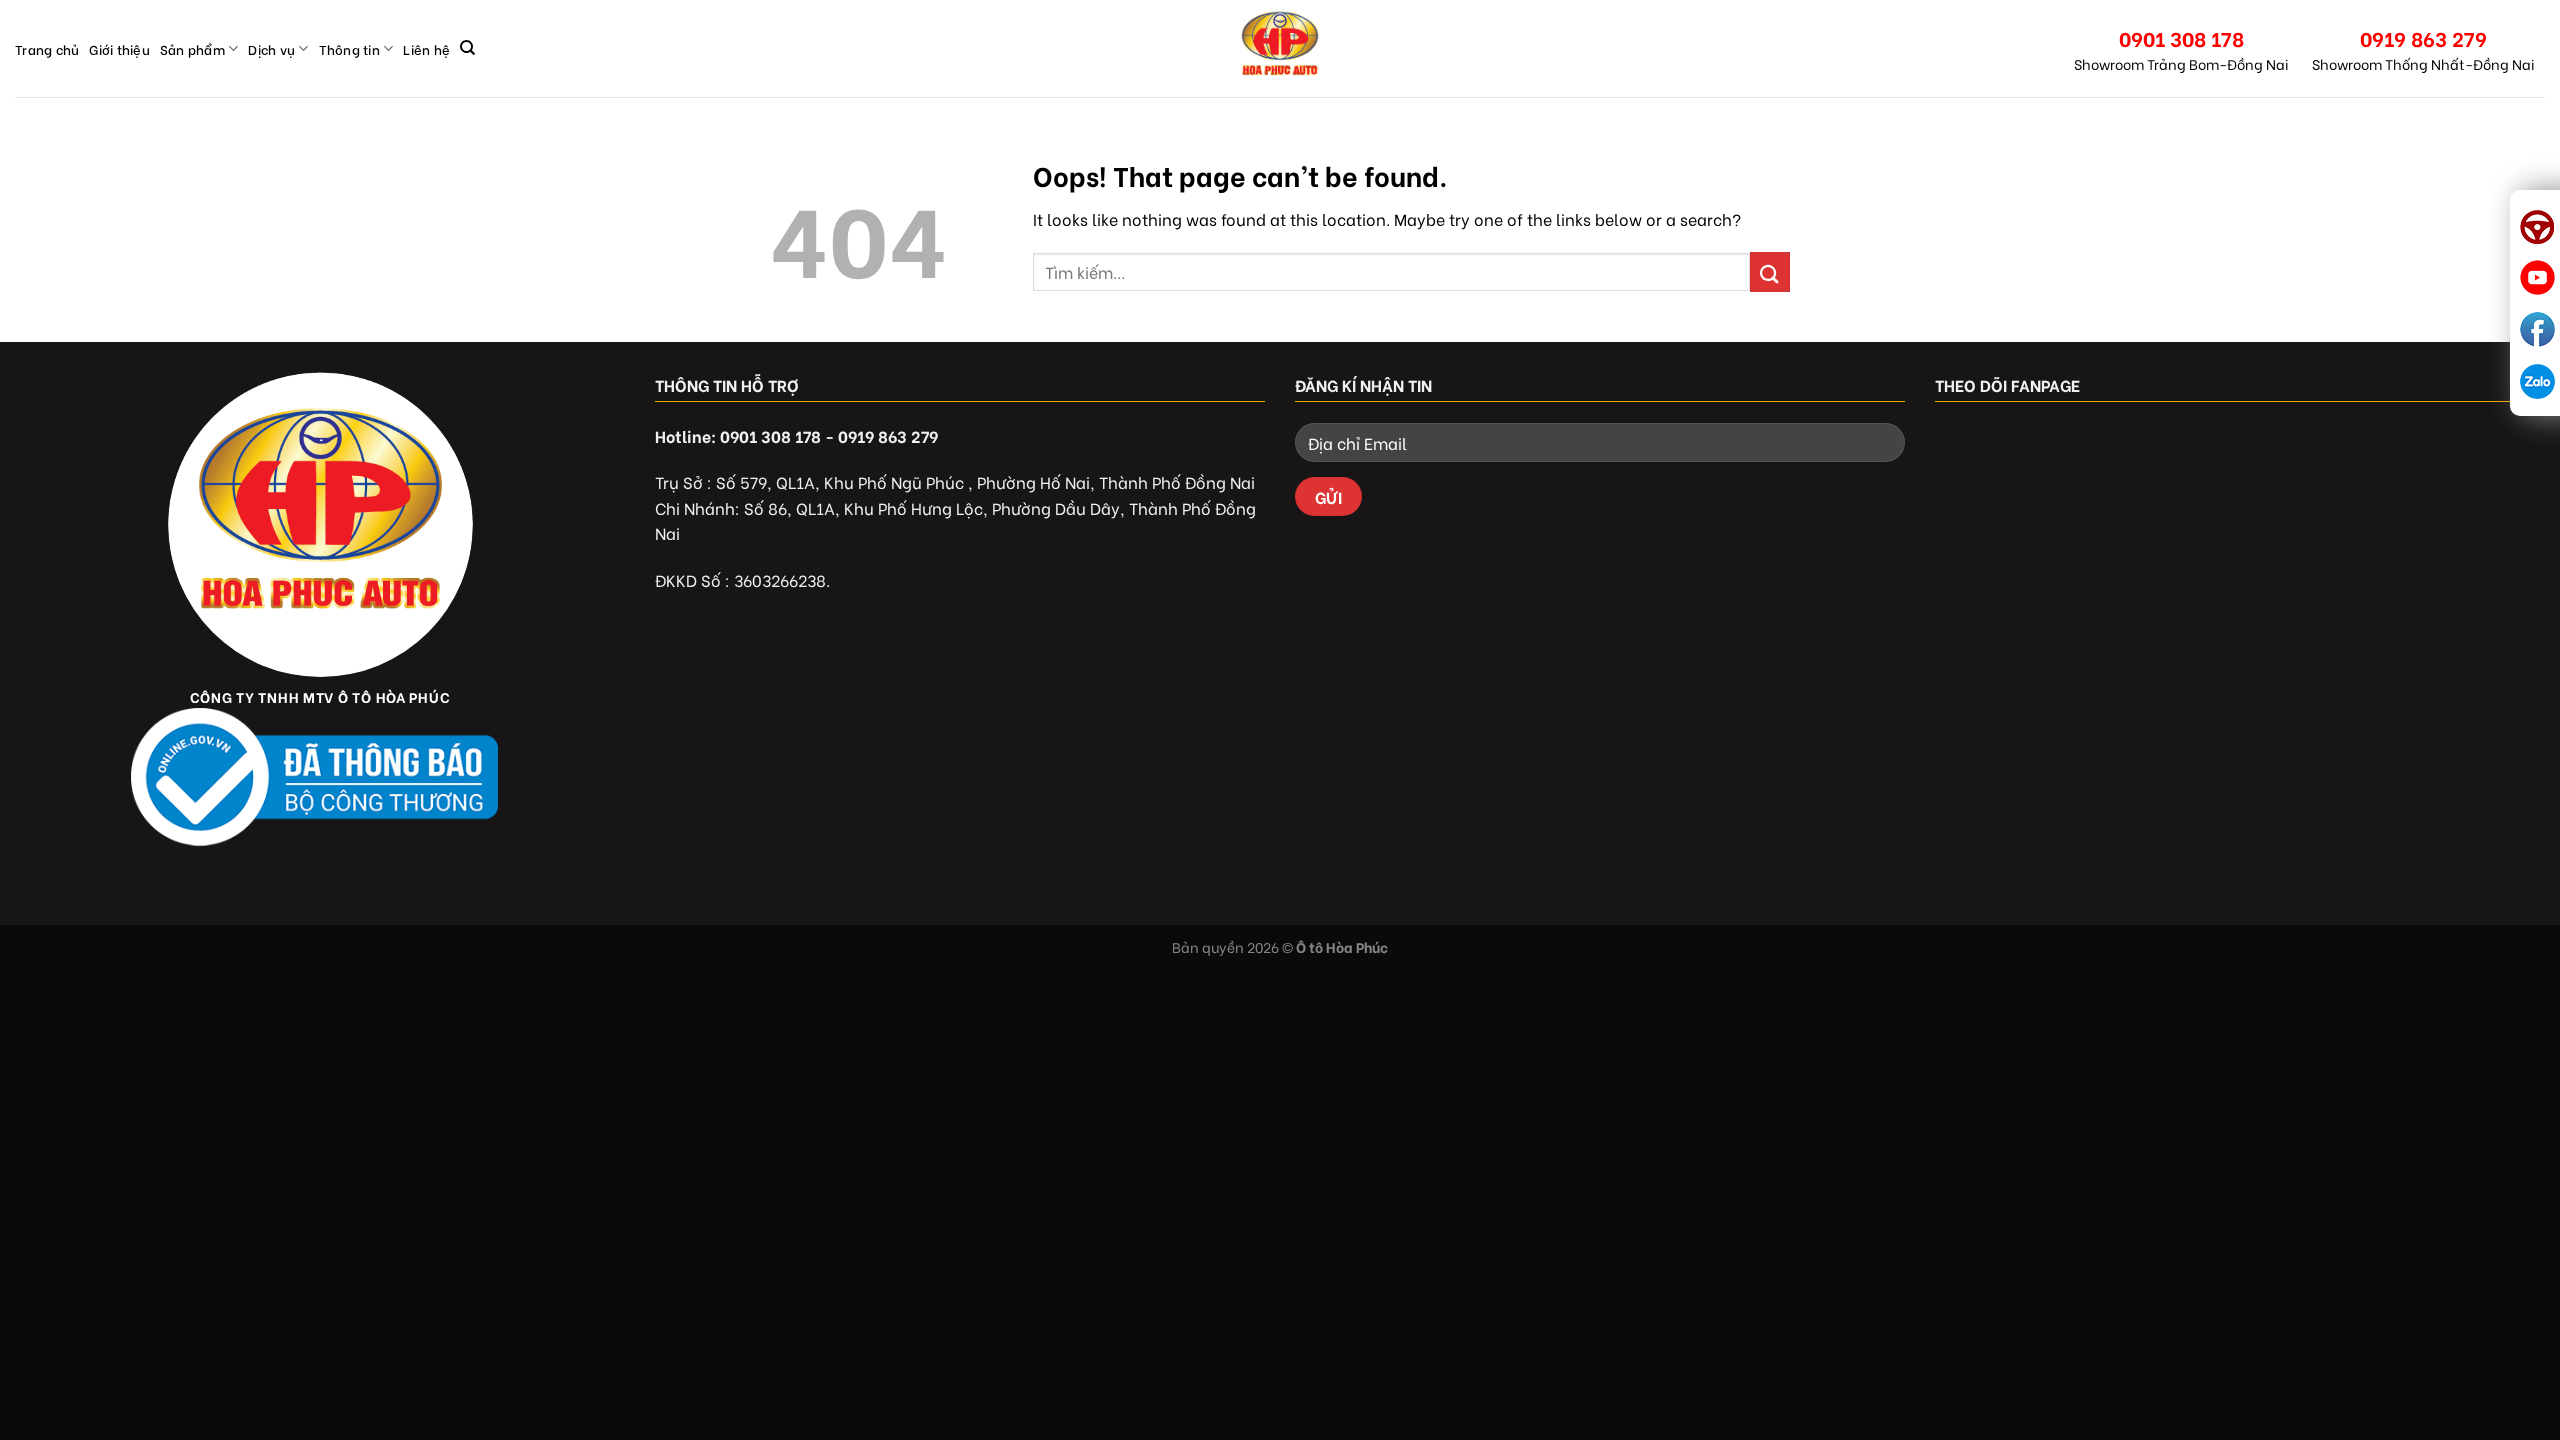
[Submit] (1770, 271)
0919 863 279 (2423, 37)
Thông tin (349, 49)
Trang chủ (47, 49)
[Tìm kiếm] (467, 48)
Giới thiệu (119, 49)
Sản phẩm (192, 49)
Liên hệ (426, 49)
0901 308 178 (2181, 37)
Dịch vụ (271, 49)
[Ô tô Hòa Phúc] (1280, 48)
